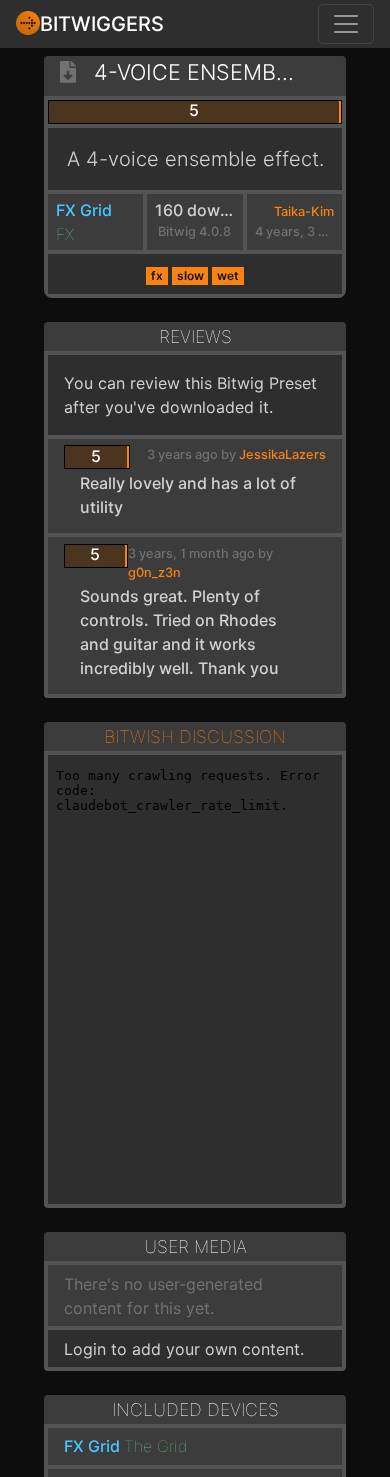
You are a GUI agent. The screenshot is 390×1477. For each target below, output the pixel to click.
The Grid (156, 1446)
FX (65, 234)
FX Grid (84, 210)
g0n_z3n (154, 572)
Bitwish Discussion (195, 736)
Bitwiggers (102, 24)
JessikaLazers (282, 454)
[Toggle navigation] (346, 24)
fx (157, 275)
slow (190, 275)
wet (228, 275)
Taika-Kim (304, 211)
